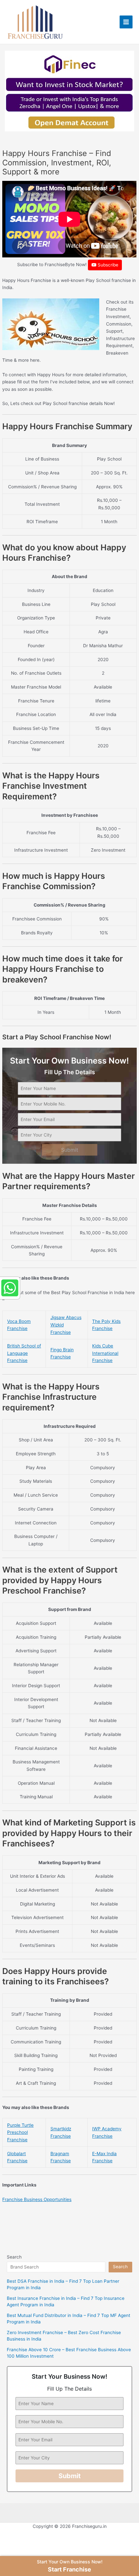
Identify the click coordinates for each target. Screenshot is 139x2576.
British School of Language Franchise (24, 1353)
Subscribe (107, 265)
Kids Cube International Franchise (105, 1353)
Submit (70, 1150)
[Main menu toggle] (126, 22)
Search (14, 2257)
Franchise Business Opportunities (37, 2199)
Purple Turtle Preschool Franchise (20, 2132)
